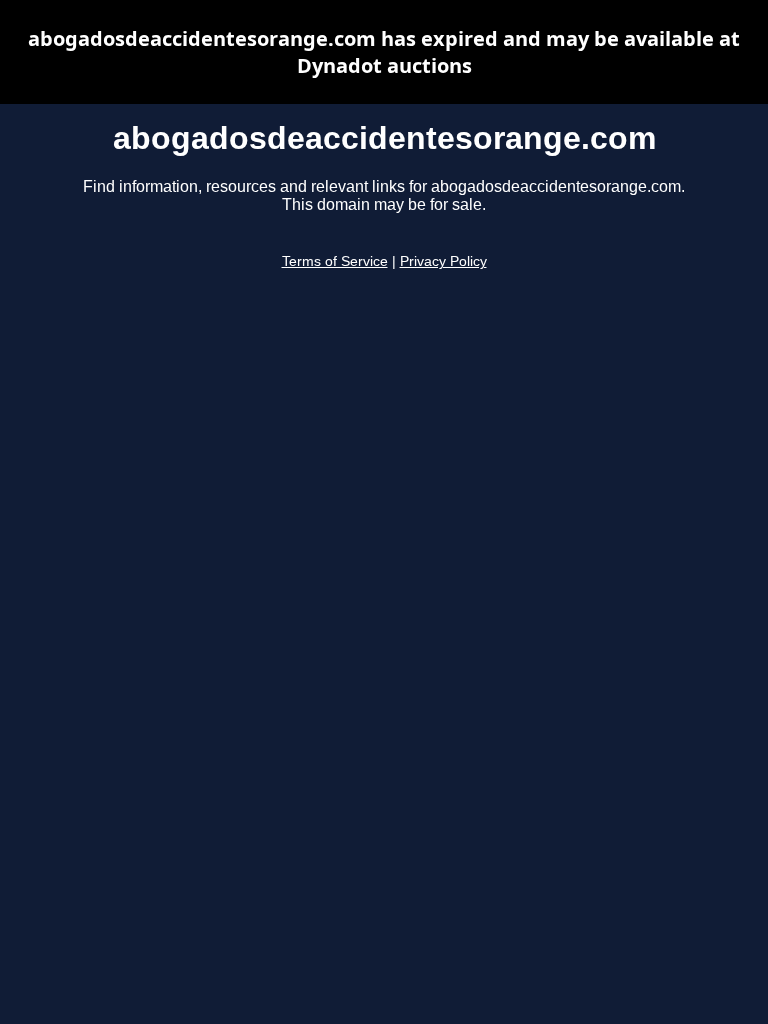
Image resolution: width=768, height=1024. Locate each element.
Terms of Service (335, 261)
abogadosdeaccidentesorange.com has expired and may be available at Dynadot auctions (384, 52)
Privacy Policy (443, 261)
